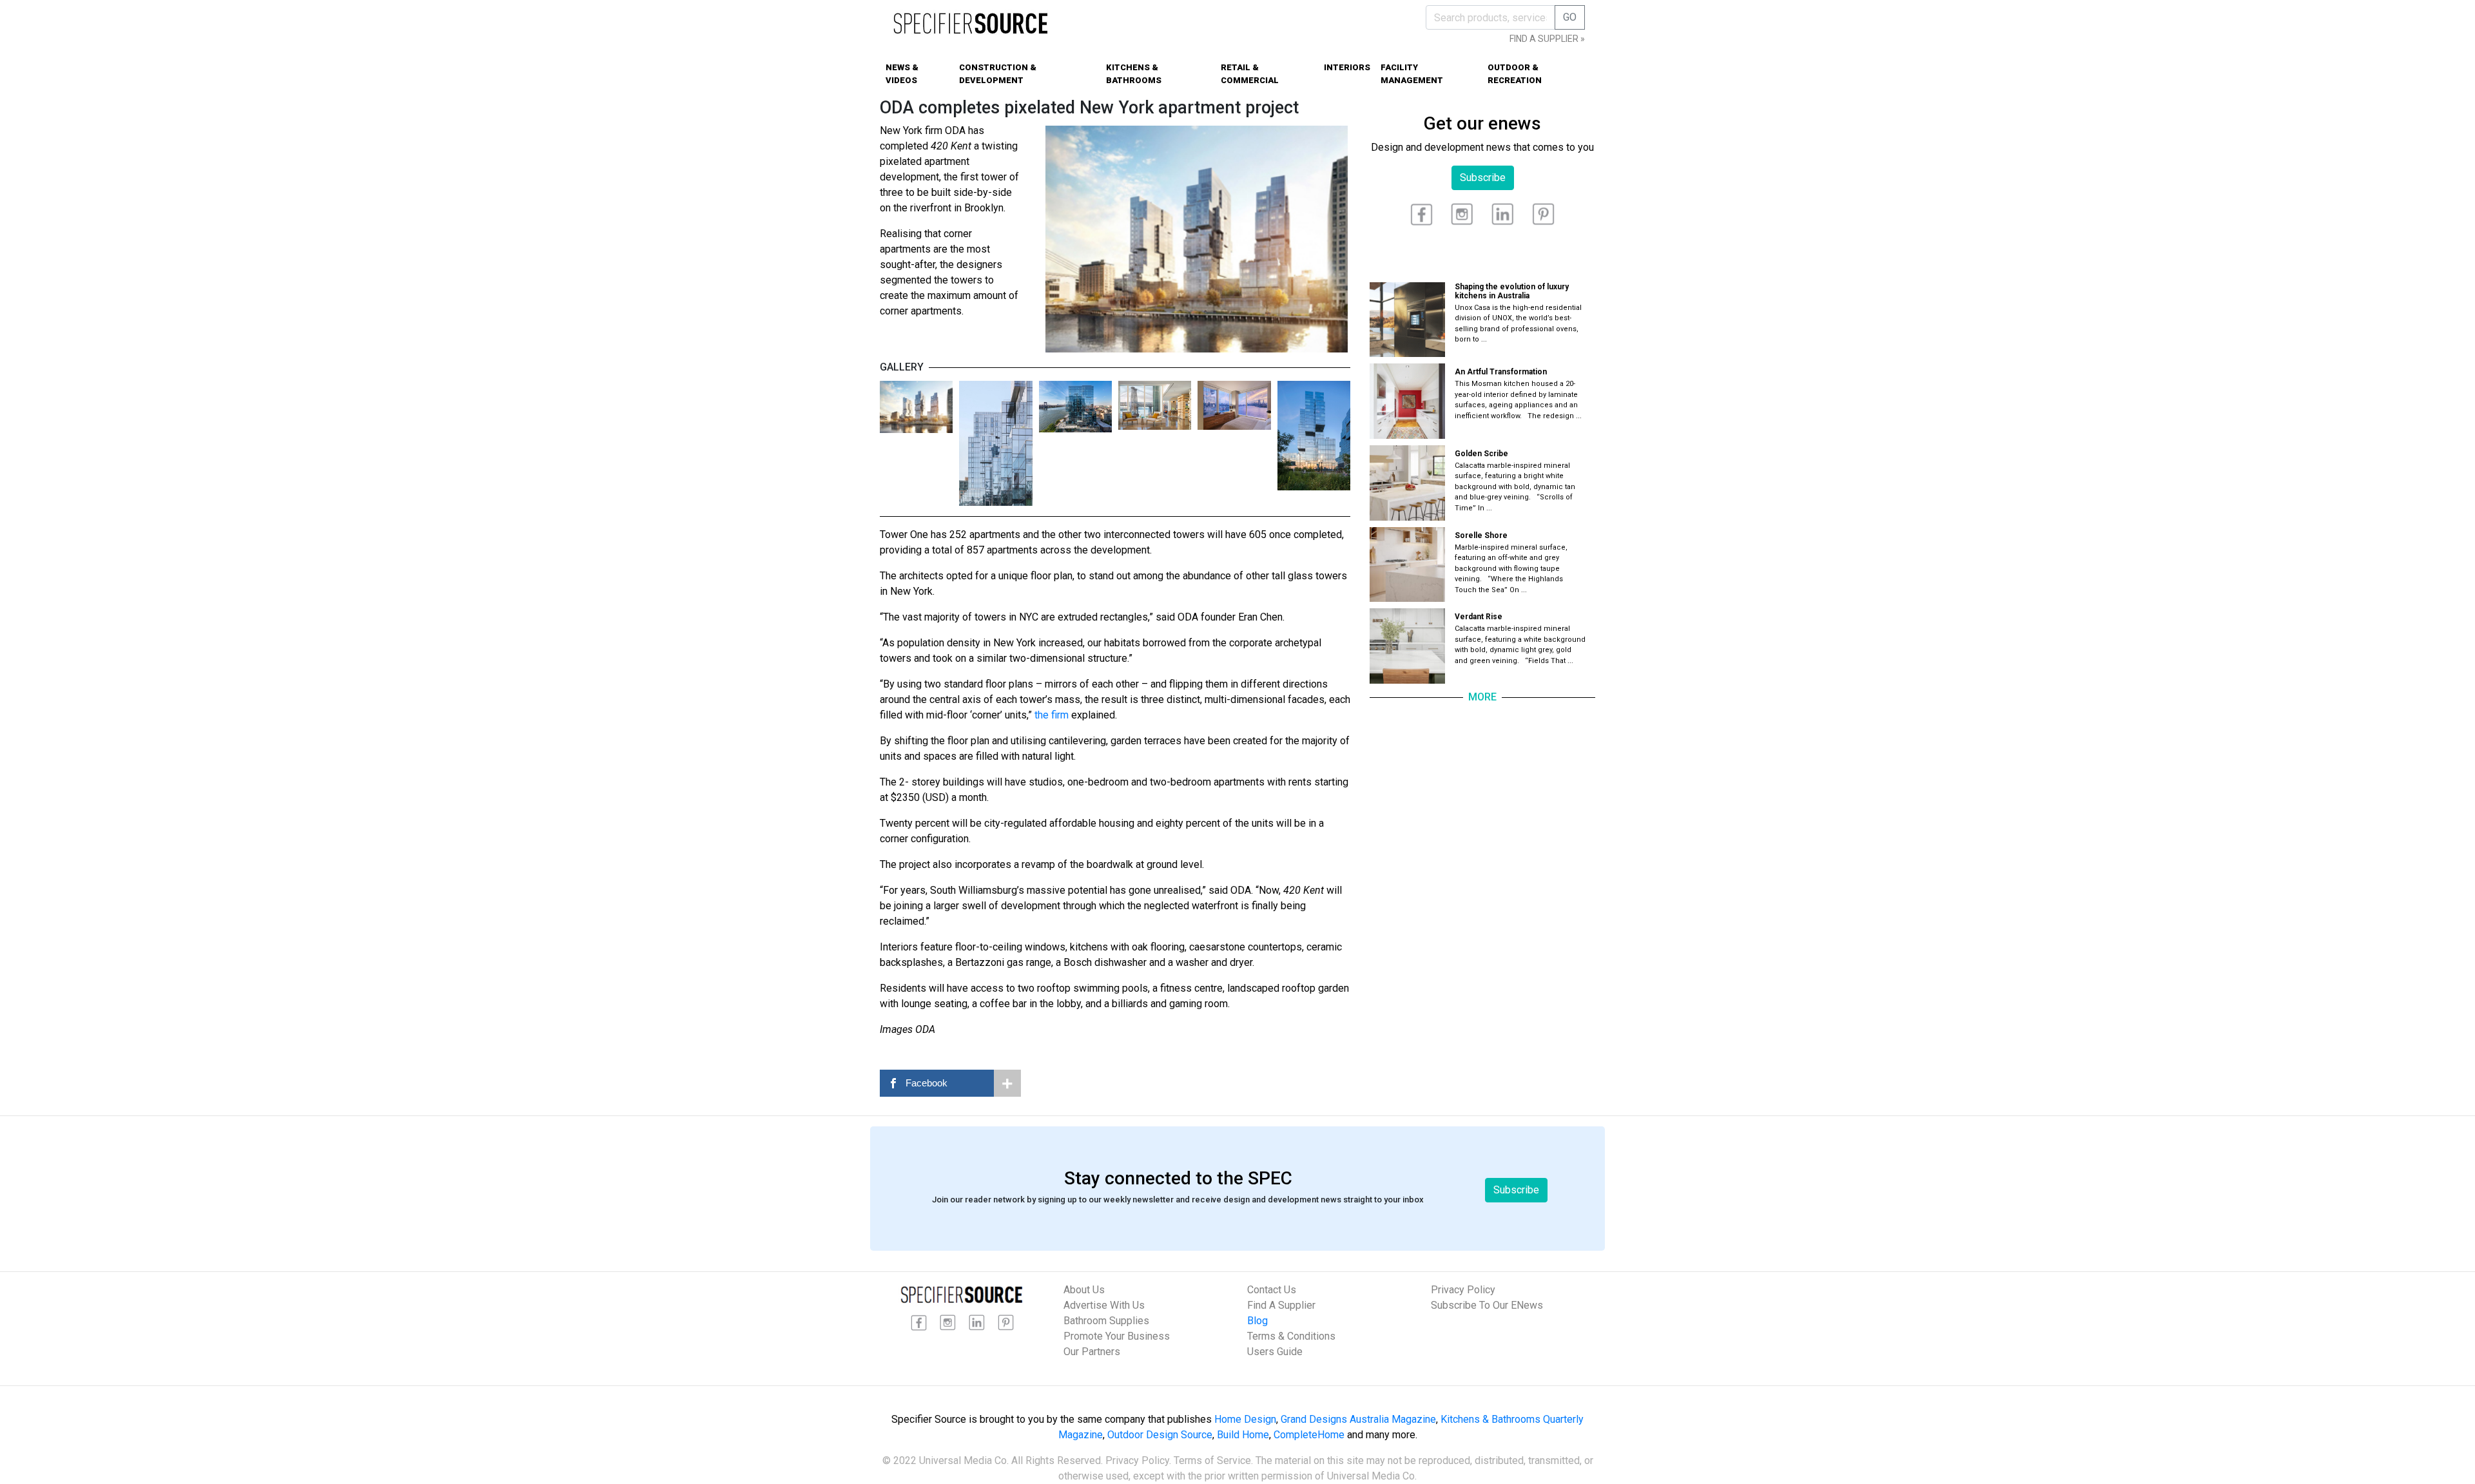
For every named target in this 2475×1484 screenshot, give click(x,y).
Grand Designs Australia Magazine (1358, 1419)
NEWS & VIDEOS (902, 74)
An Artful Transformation (1501, 372)
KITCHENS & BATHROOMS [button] (1134, 74)
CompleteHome (1309, 1435)
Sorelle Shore (1481, 535)
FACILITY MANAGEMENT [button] (1412, 74)
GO (1570, 17)
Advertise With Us (1104, 1305)
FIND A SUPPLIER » (1547, 39)
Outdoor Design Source (1160, 1435)
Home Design (1245, 1419)
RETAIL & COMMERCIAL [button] (1250, 74)
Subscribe (1483, 178)
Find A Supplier (1281, 1305)
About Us (1084, 1290)
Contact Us (1272, 1290)
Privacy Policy (1463, 1290)
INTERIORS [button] (1347, 67)
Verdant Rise (1479, 617)
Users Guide (1275, 1352)
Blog (1257, 1321)
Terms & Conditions (1291, 1336)
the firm (1052, 715)
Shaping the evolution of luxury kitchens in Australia (1512, 291)
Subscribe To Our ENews (1487, 1305)
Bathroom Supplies (1106, 1321)
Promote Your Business (1117, 1336)
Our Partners (1092, 1352)
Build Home (1243, 1435)
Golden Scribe (1481, 454)
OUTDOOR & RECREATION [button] (1515, 74)
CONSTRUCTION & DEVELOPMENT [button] (998, 74)
